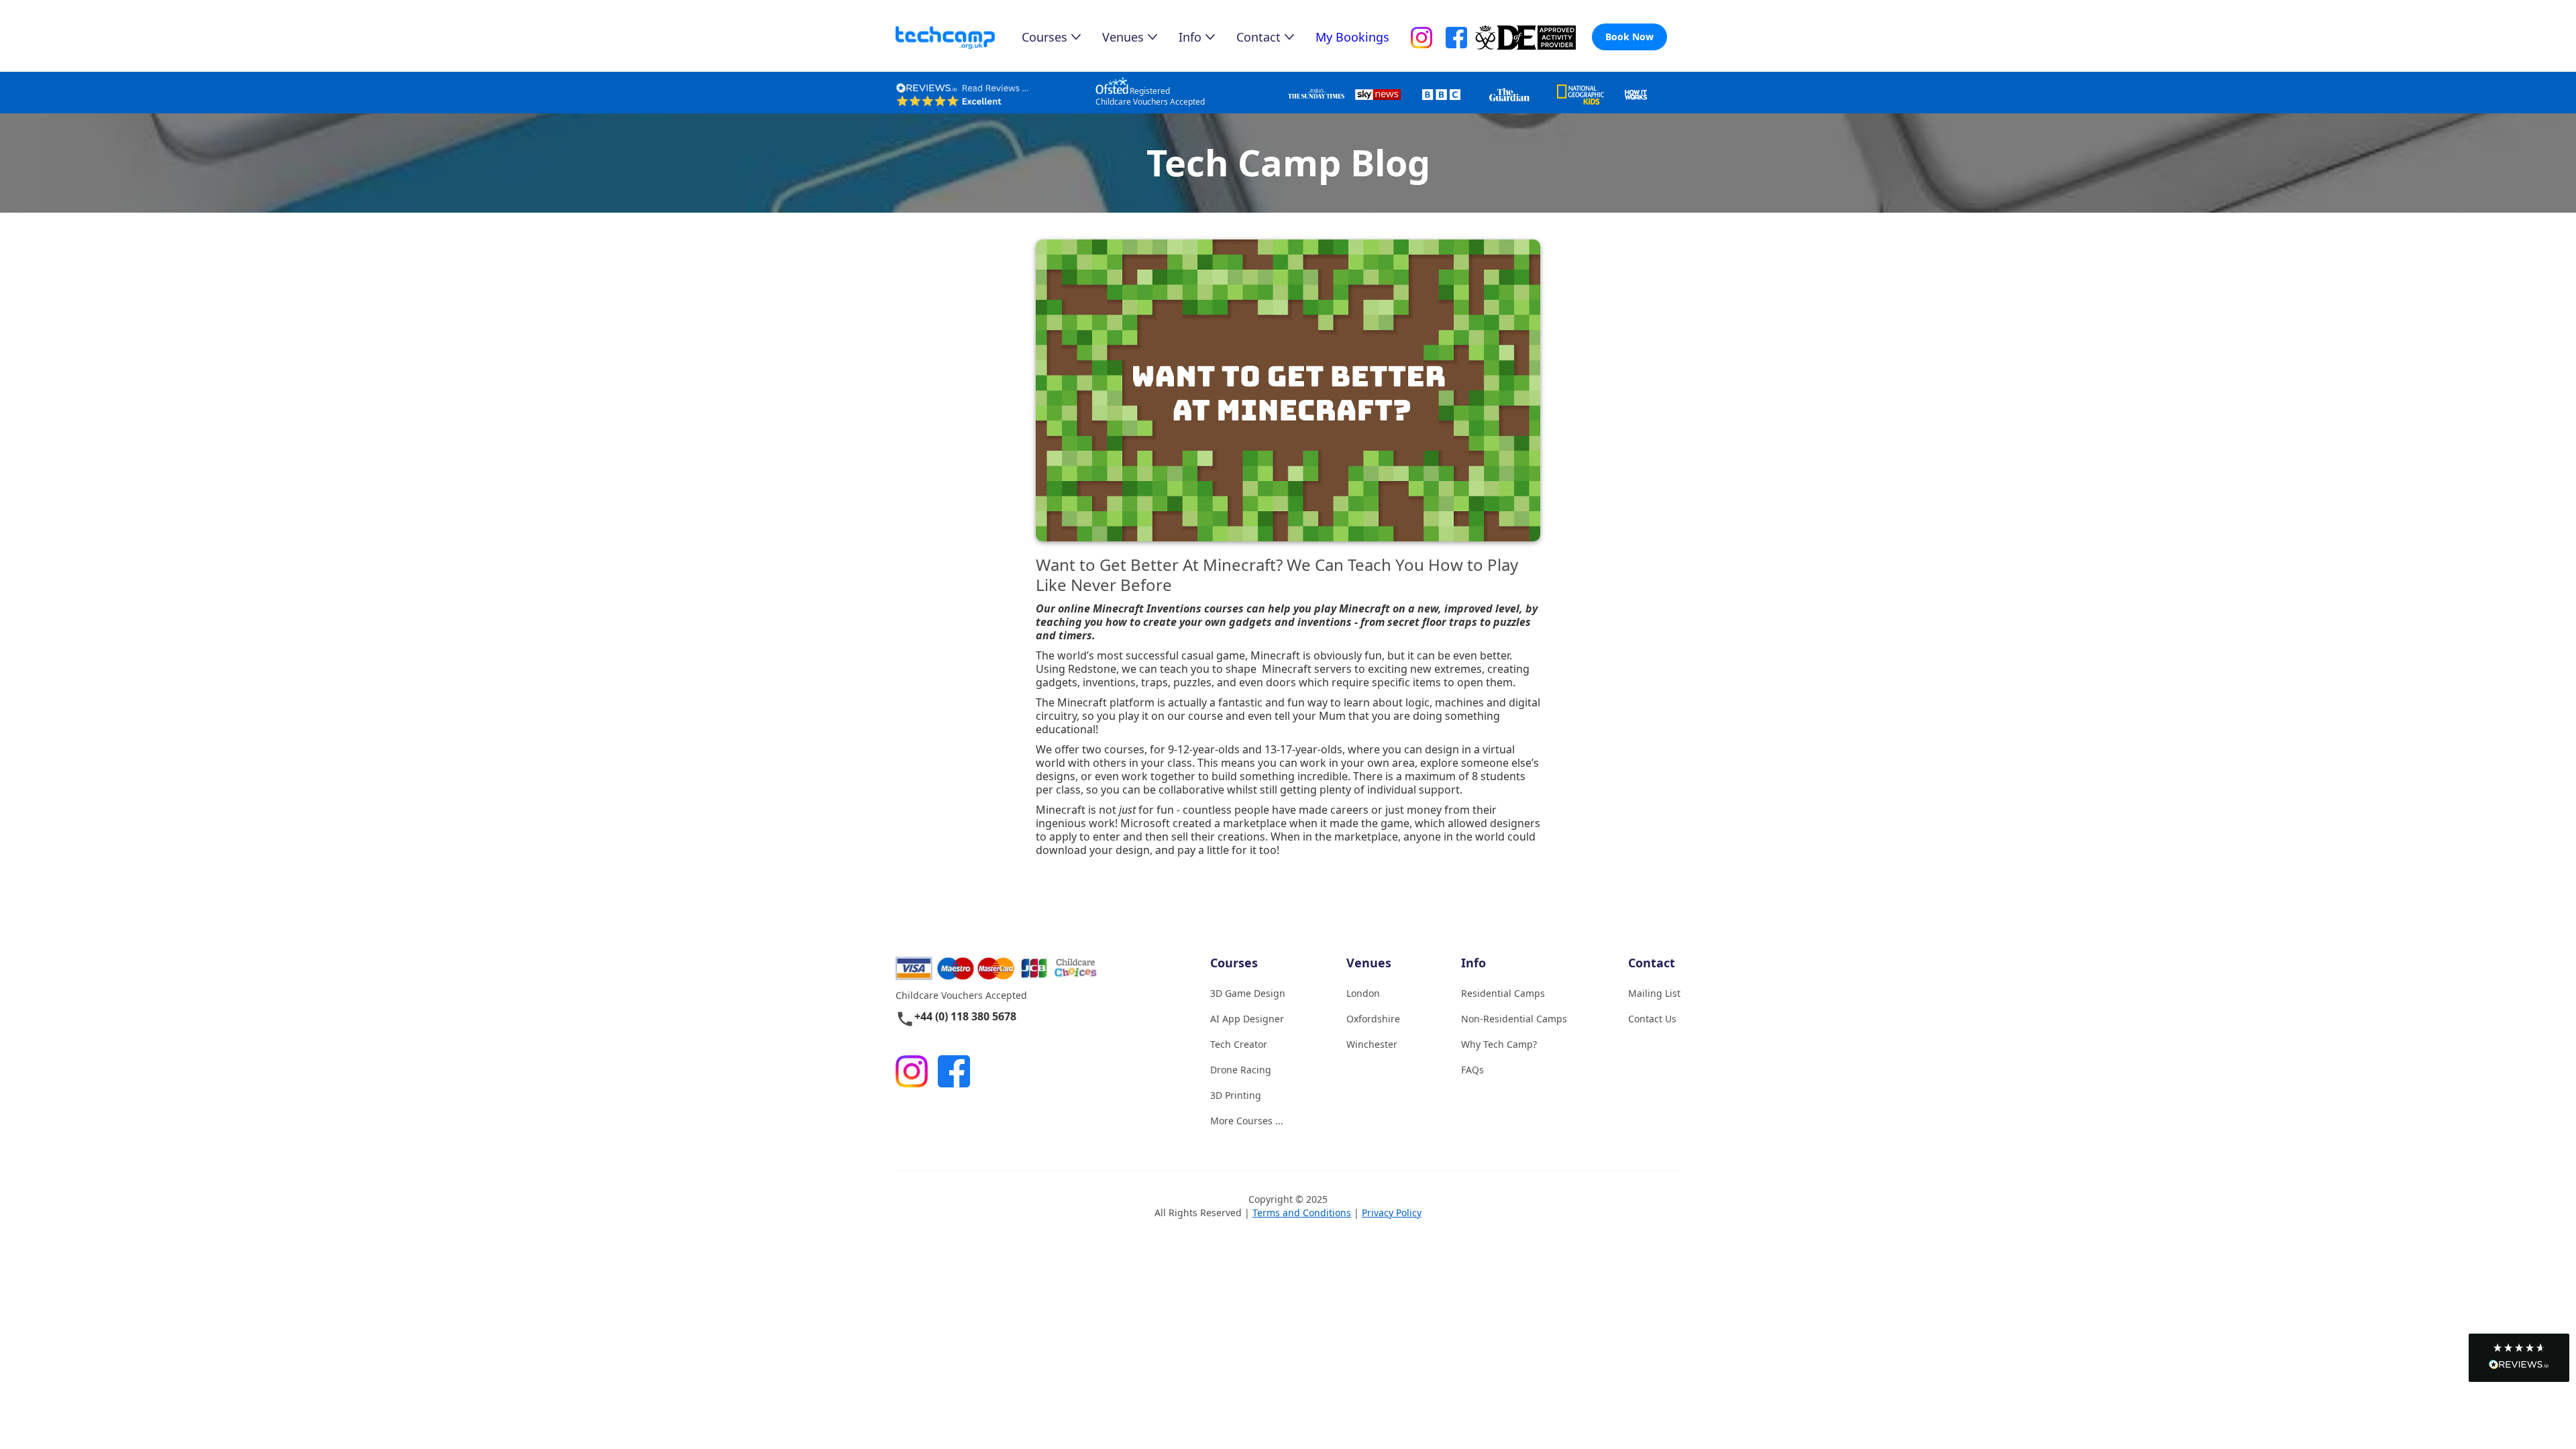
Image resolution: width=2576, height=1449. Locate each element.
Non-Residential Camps (1514, 1019)
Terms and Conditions (1302, 1213)
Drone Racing (1241, 1070)
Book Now (1629, 37)
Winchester (1372, 1044)
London (1363, 993)
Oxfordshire (1373, 1019)
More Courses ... (1247, 1121)
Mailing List (1654, 993)
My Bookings (1352, 37)
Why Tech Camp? (1499, 1044)
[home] (959, 38)
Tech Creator (1239, 1044)
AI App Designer (1247, 1019)
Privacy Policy (1392, 1213)
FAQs (1472, 1070)
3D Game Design (1248, 993)
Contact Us (1652, 1019)
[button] (2519, 1358)
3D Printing (1236, 1095)
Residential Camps (1503, 993)
